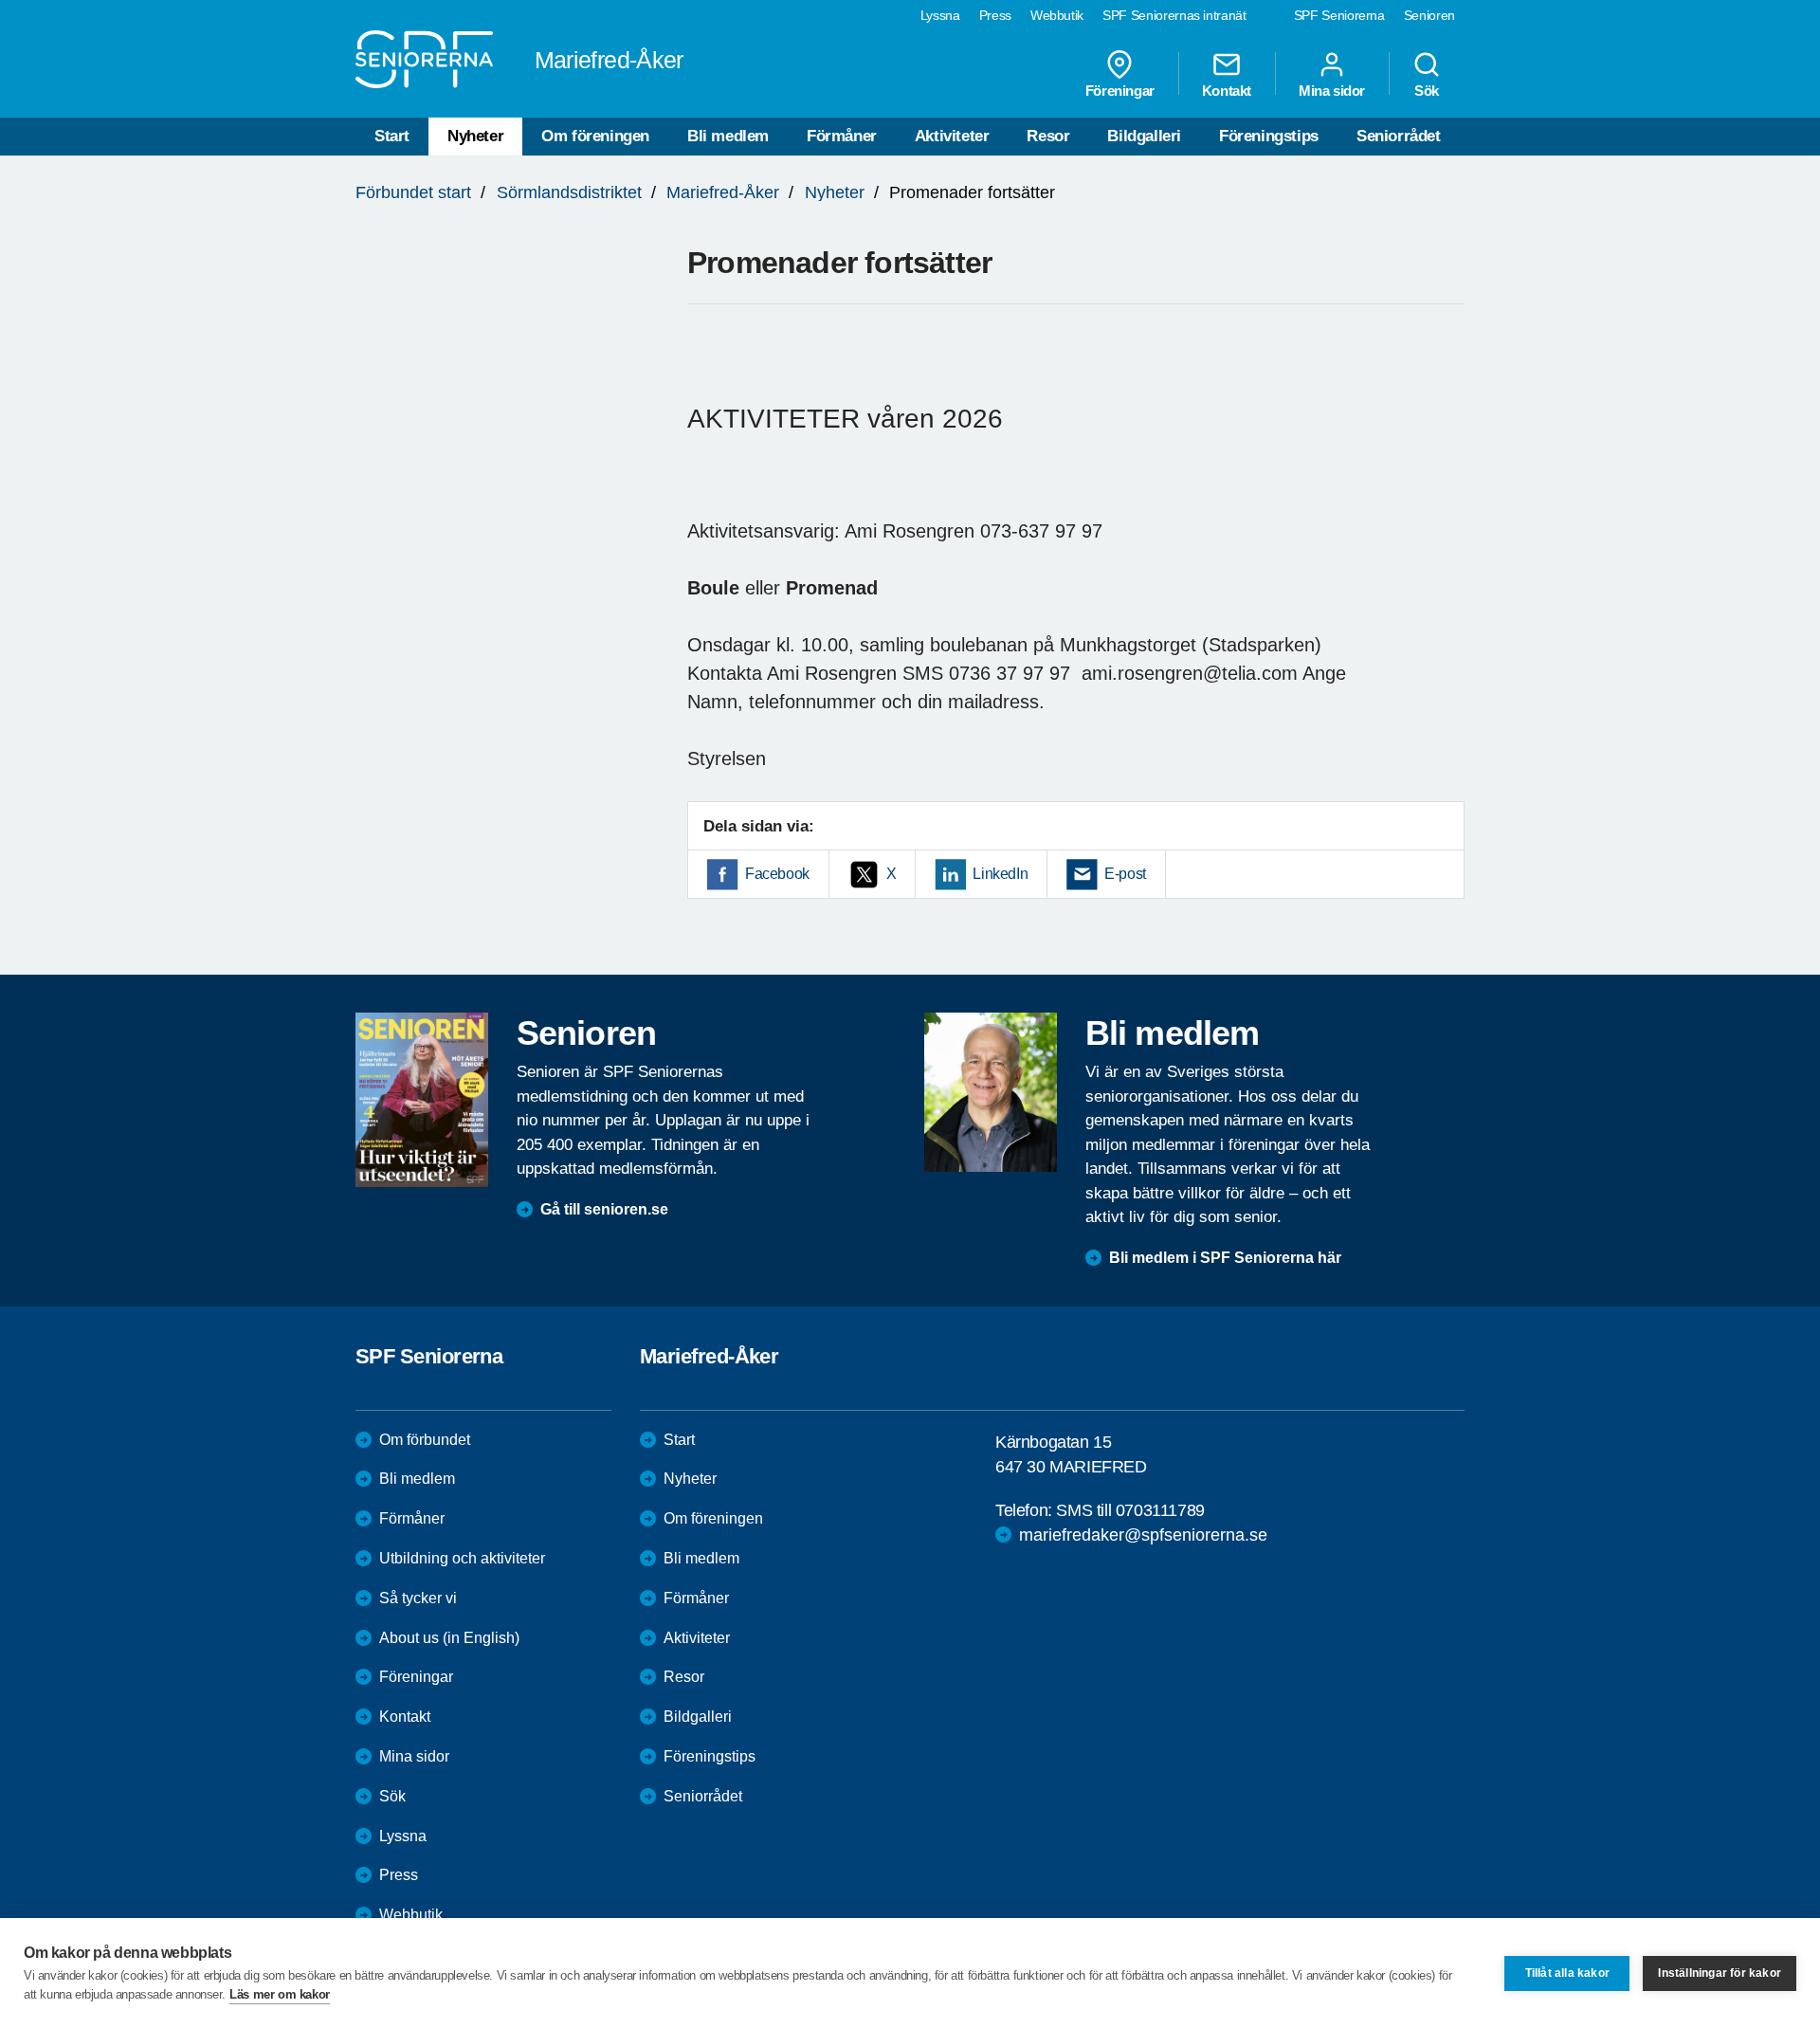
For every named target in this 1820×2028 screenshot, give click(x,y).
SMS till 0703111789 (1130, 1510)
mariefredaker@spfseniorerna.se (1143, 1535)
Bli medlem (728, 136)
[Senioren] (422, 1100)
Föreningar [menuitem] (1120, 90)
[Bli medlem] (991, 1092)
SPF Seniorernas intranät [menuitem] (1174, 15)
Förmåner (842, 136)
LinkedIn (1000, 874)
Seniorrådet (1399, 136)
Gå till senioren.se (604, 1209)
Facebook (777, 874)
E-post (1125, 874)
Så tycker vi (418, 1598)
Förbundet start (413, 192)
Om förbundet (425, 1440)
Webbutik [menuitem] (1057, 15)
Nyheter (475, 136)
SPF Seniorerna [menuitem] (1339, 15)
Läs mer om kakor (280, 1994)
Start (392, 136)
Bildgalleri (1144, 136)
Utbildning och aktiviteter (462, 1558)
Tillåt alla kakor (1567, 1973)
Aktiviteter (952, 136)
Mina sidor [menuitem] (1332, 90)
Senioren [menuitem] (1429, 15)
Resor (1048, 136)
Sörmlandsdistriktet (569, 192)
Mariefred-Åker (723, 192)
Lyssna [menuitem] (940, 15)
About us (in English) (449, 1638)
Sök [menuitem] (1427, 90)
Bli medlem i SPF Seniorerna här (1225, 1258)
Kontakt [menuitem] (1227, 90)
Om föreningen (595, 136)
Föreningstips (1269, 136)
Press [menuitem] (995, 15)
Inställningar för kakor (1720, 1973)
